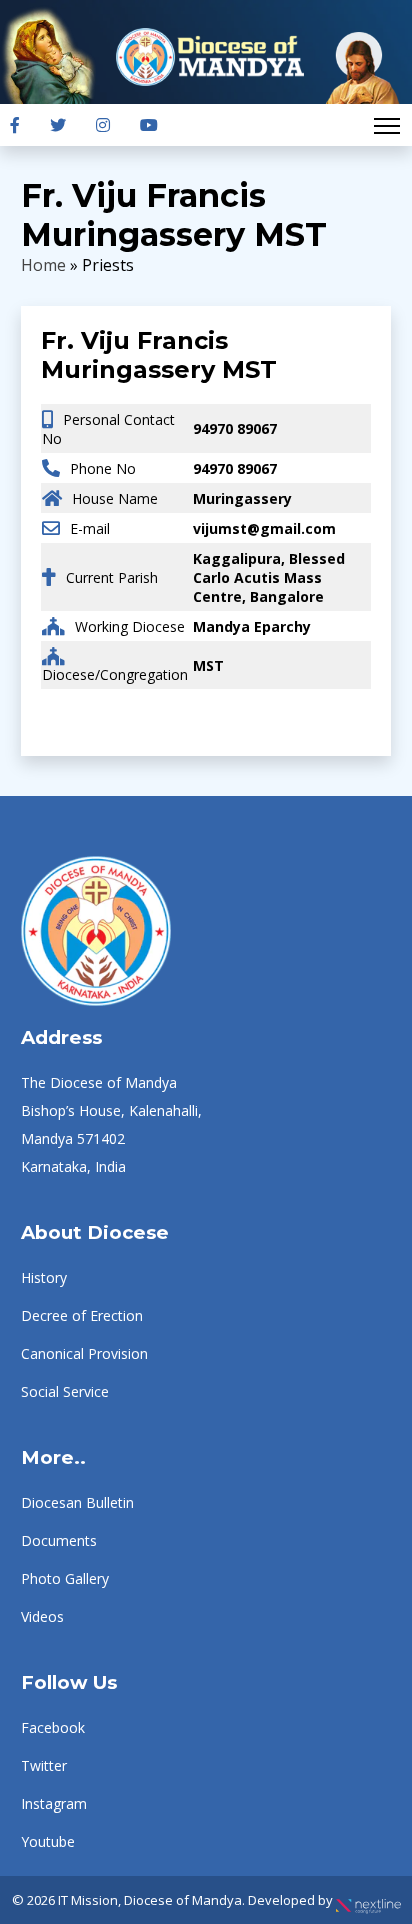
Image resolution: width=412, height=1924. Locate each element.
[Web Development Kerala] (368, 1900)
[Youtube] (149, 125)
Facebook (53, 1727)
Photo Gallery (65, 1578)
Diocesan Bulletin (77, 1502)
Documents (59, 1540)
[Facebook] (15, 125)
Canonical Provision (84, 1353)
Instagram (54, 1803)
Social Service (65, 1391)
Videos (42, 1616)
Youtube (48, 1841)
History (44, 1277)
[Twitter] (58, 125)
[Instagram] (103, 125)
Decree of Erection (82, 1315)
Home (43, 265)
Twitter (44, 1765)
